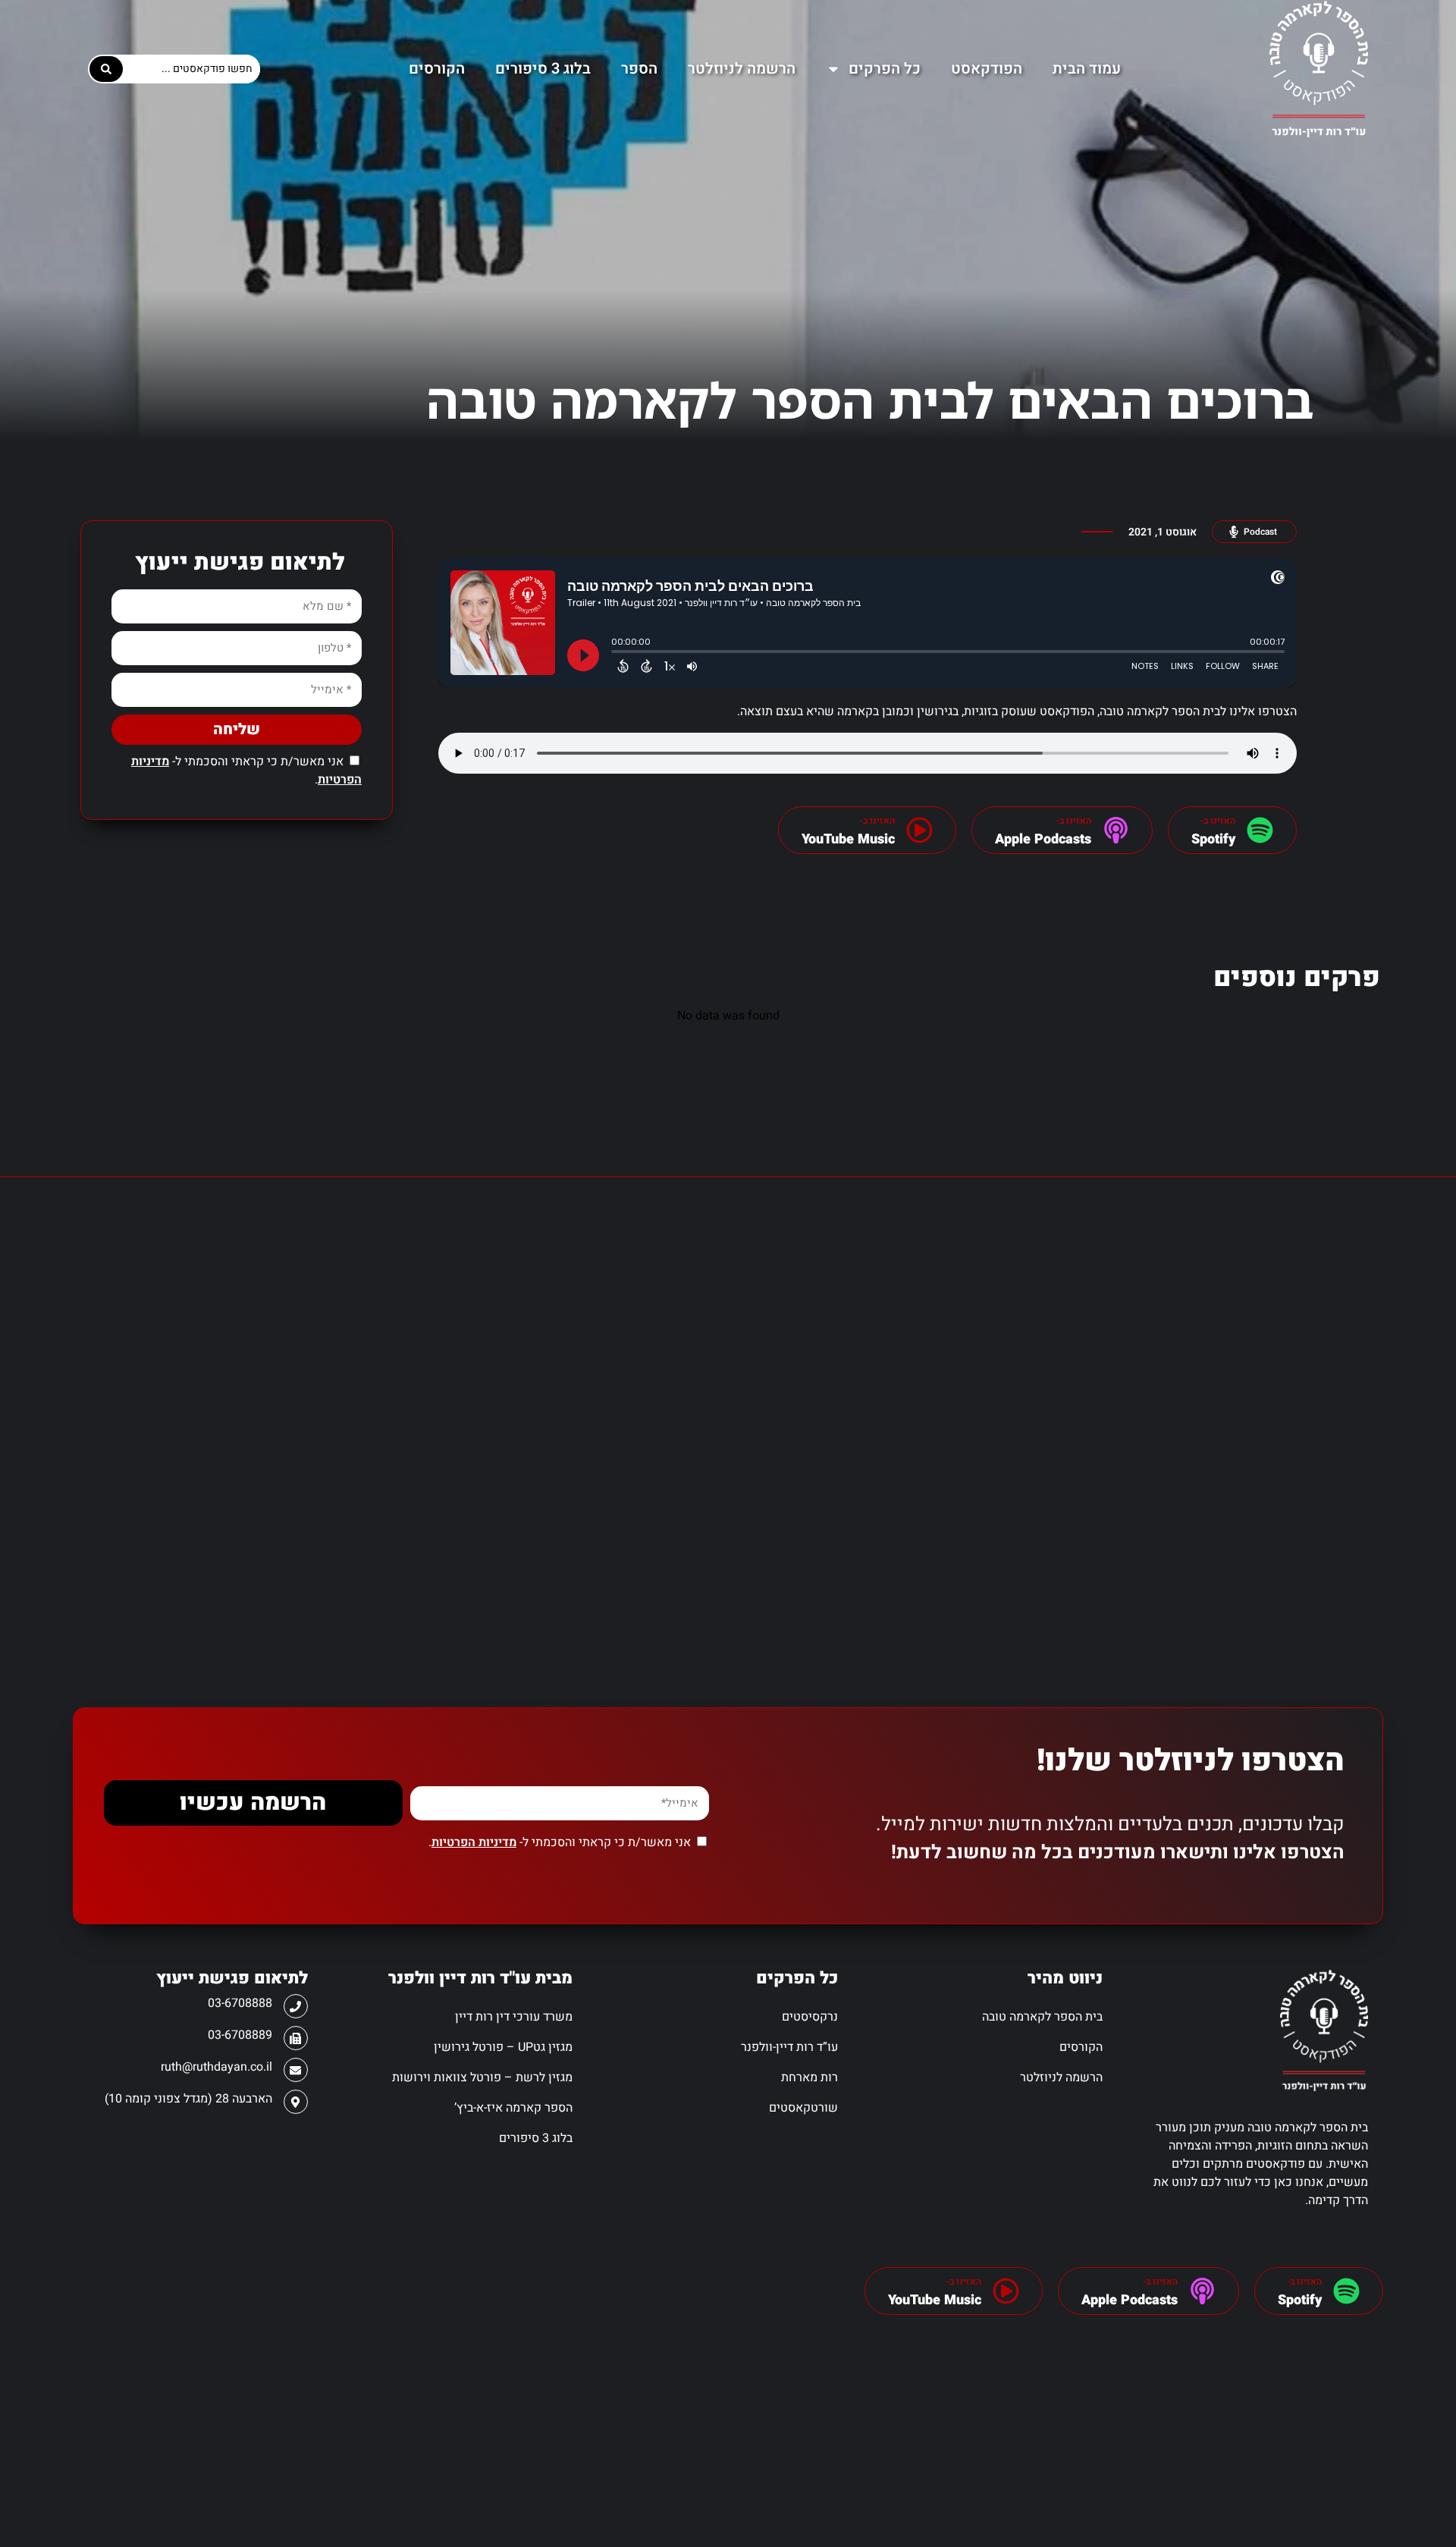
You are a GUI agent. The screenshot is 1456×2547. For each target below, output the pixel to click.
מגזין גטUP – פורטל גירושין (503, 2047)
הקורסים (437, 69)
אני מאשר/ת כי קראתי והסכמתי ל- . (560, 1842)
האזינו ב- (1304, 2282)
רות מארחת (810, 2077)
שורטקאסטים (803, 2108)
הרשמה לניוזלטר (742, 69)
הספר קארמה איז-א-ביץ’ (513, 2108)
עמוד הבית (1087, 69)
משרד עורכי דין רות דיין (514, 2017)
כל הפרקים (885, 69)
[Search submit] (106, 69)
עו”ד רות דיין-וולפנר (789, 2047)
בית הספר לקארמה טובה (1042, 2017)
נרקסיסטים (810, 2017)
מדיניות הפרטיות (474, 1842)
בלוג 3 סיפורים (543, 69)
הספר (639, 69)
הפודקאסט (987, 69)
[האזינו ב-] (1260, 830)
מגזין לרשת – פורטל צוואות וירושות (482, 2077)
